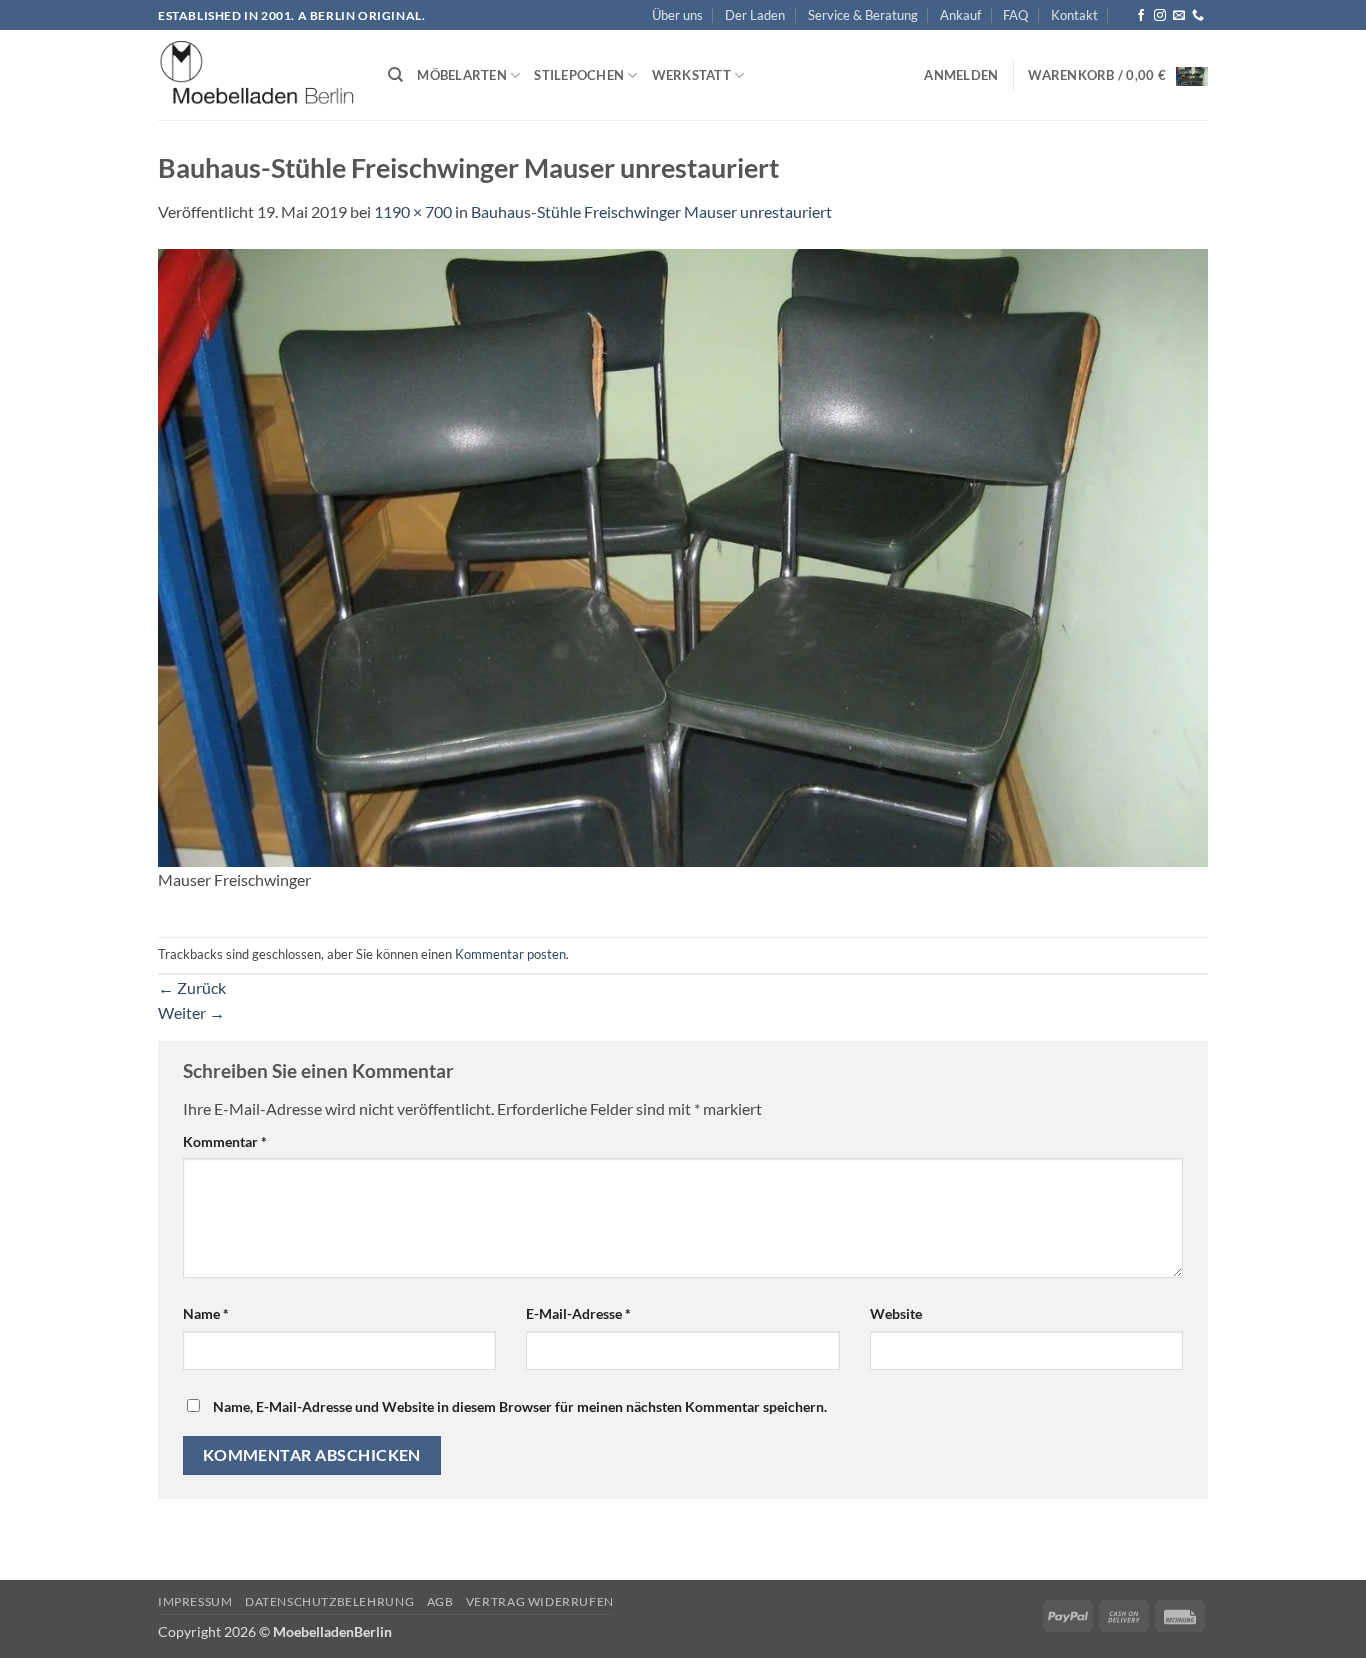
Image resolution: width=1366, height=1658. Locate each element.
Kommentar (225, 1141)
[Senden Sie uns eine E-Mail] (1179, 16)
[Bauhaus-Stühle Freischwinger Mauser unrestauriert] (683, 555)
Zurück (192, 987)
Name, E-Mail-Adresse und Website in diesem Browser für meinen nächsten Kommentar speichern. (520, 1406)
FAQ (1015, 15)
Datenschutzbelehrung (329, 1601)
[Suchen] (395, 75)
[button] (961, 75)
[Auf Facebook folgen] (1141, 16)
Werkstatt (691, 75)
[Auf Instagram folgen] (1160, 16)
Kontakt (1074, 15)
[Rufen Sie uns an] (1198, 16)
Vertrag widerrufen (540, 1601)
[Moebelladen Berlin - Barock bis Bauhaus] (258, 76)
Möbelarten (462, 75)
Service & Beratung (863, 15)
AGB (440, 1601)
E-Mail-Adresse (578, 1313)
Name (206, 1313)
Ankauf (960, 15)
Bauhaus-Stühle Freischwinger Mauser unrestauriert (651, 211)
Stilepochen (579, 75)
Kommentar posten (510, 954)
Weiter (191, 1012)
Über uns (677, 15)
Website (896, 1313)
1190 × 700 (413, 211)
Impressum (195, 1601)
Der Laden (755, 15)
